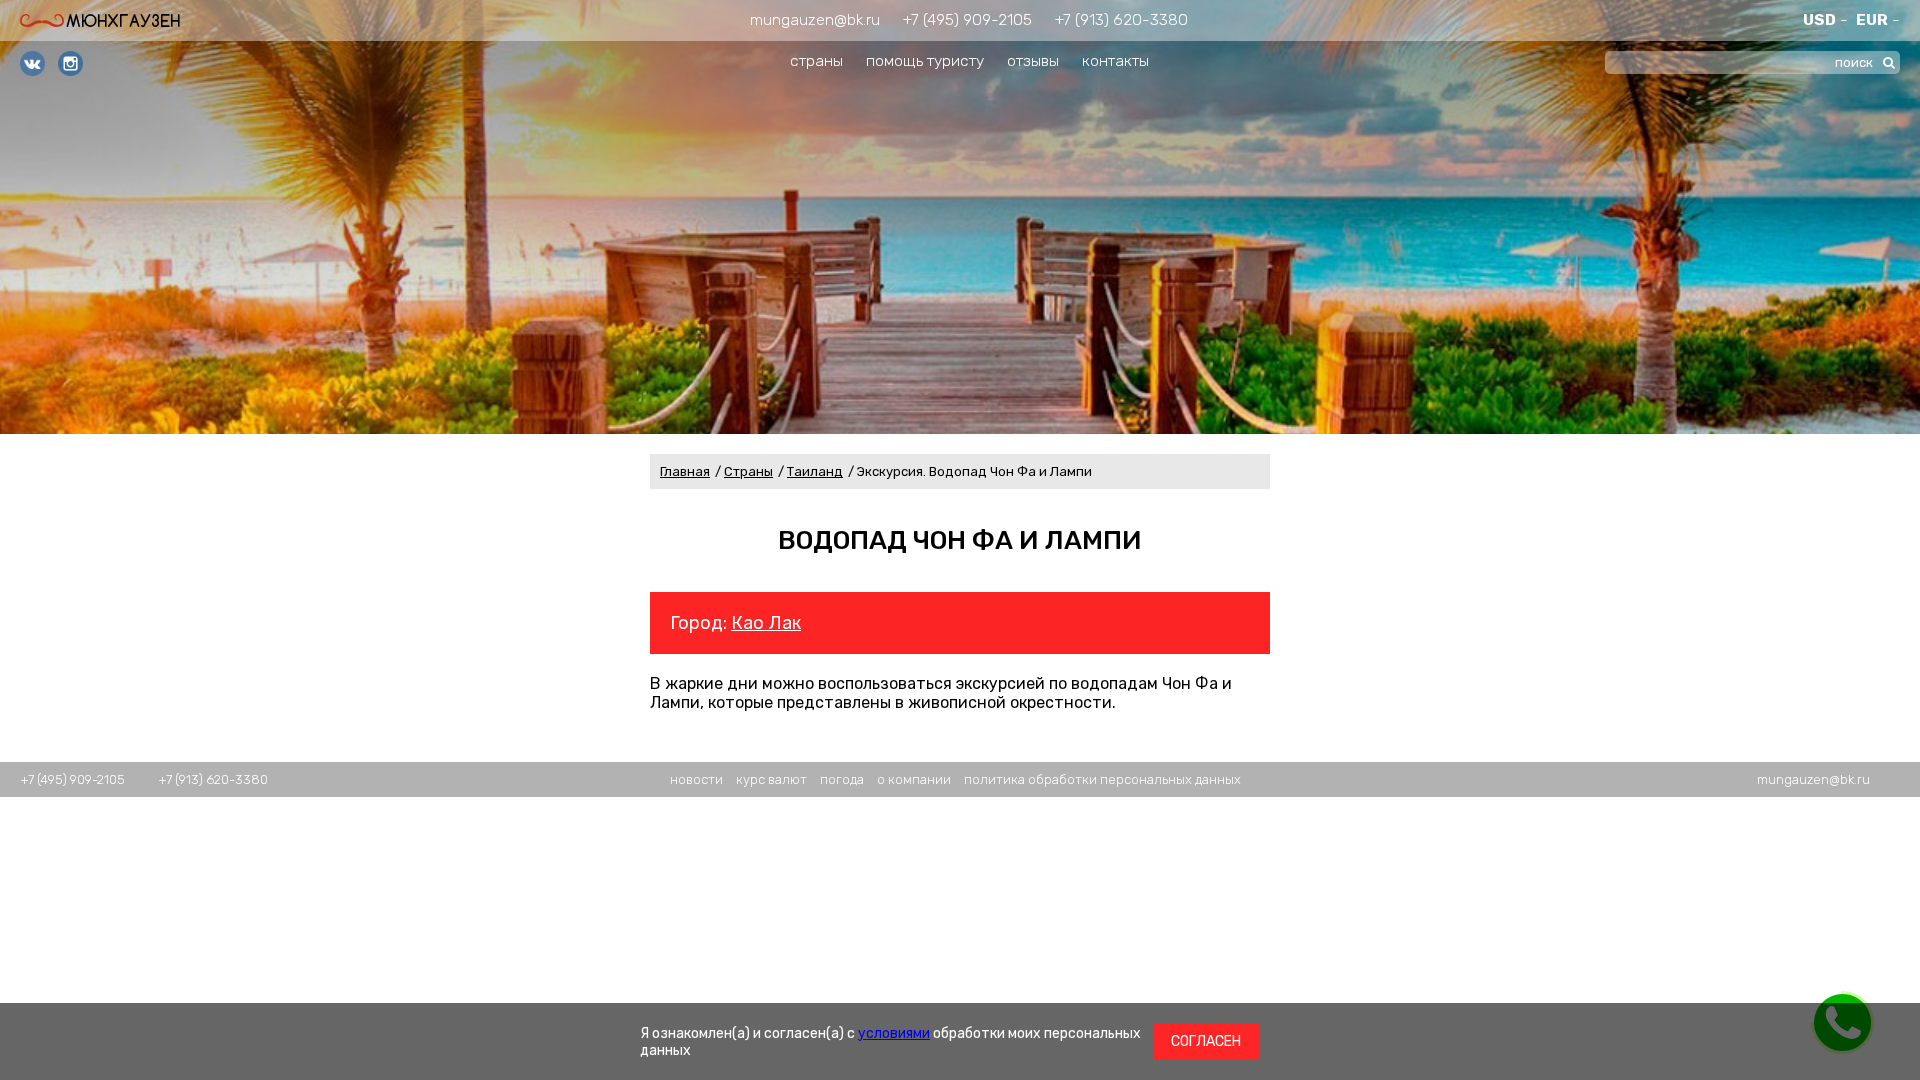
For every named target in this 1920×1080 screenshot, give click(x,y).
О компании (914, 779)
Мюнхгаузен (123, 20)
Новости (696, 779)
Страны (748, 471)
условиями (894, 1033)
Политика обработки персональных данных (1102, 779)
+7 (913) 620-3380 (1121, 19)
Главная (685, 471)
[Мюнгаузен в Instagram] (70, 65)
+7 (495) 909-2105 (967, 19)
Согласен (1206, 1041)
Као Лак (766, 623)
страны (816, 60)
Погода (842, 779)
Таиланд (815, 471)
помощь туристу (925, 60)
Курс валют (771, 779)
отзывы (1033, 60)
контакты (1115, 60)
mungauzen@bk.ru (815, 19)
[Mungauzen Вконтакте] (32, 65)
